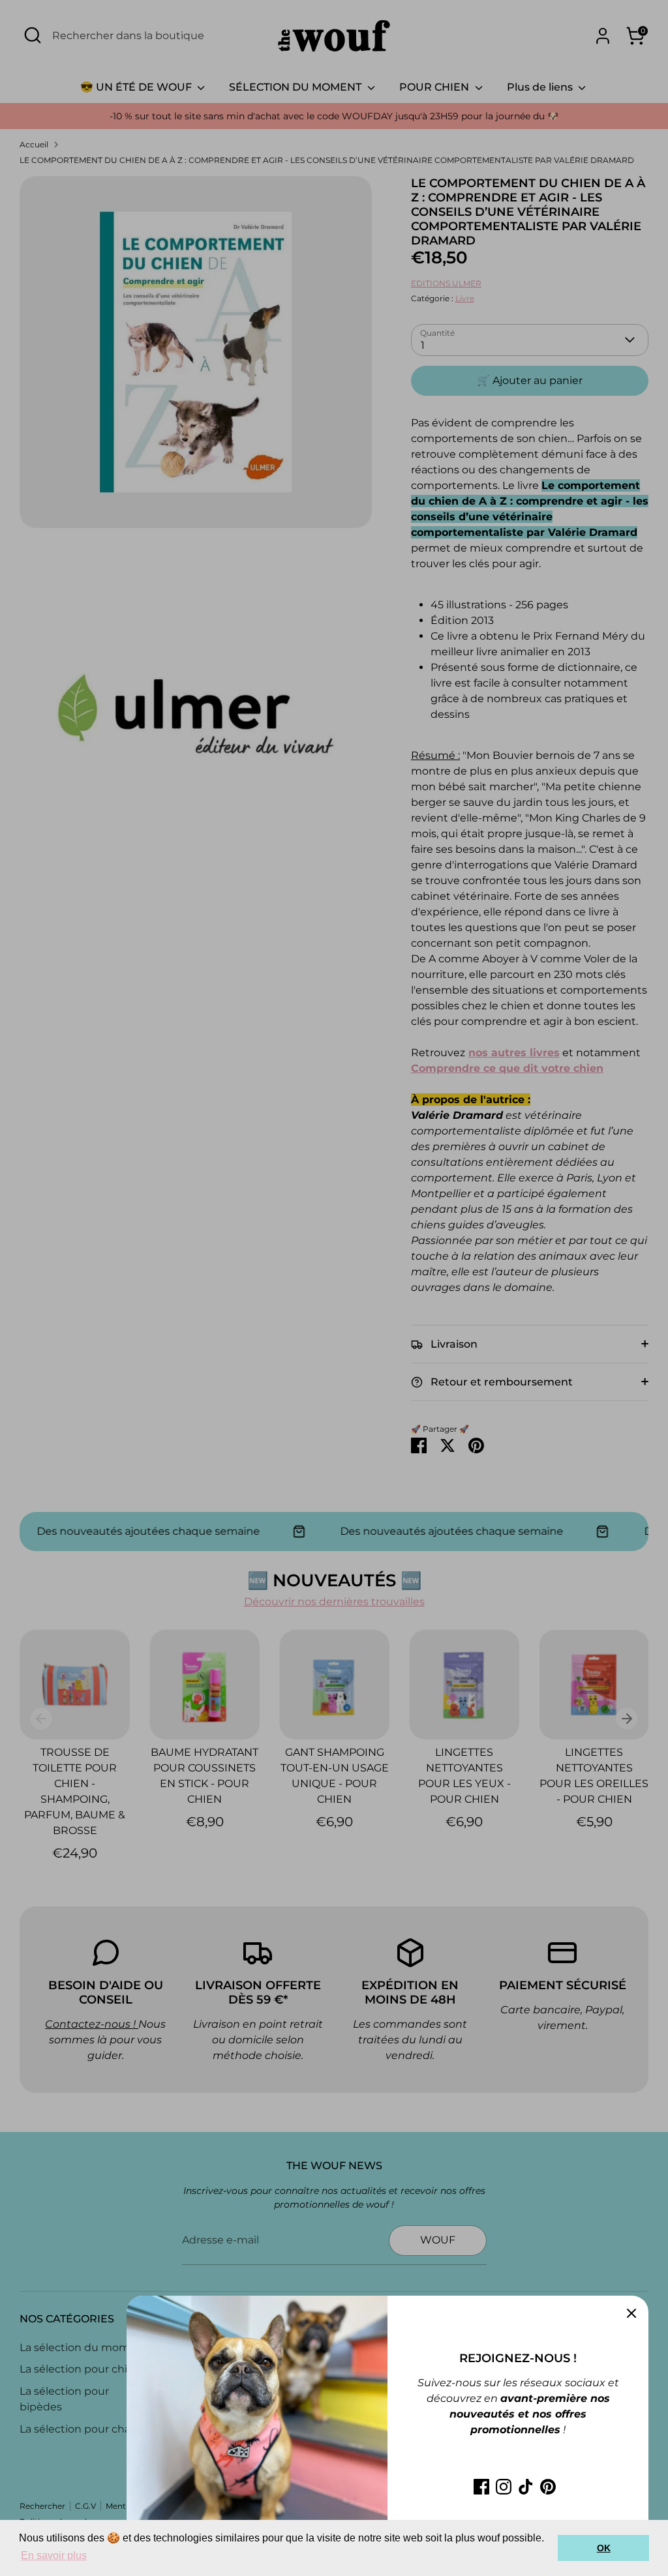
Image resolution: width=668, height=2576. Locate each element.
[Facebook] (481, 2487)
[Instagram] (504, 2487)
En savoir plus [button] (54, 2555)
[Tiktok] (526, 2487)
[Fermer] (631, 2313)
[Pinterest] (548, 2487)
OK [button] (604, 2548)
